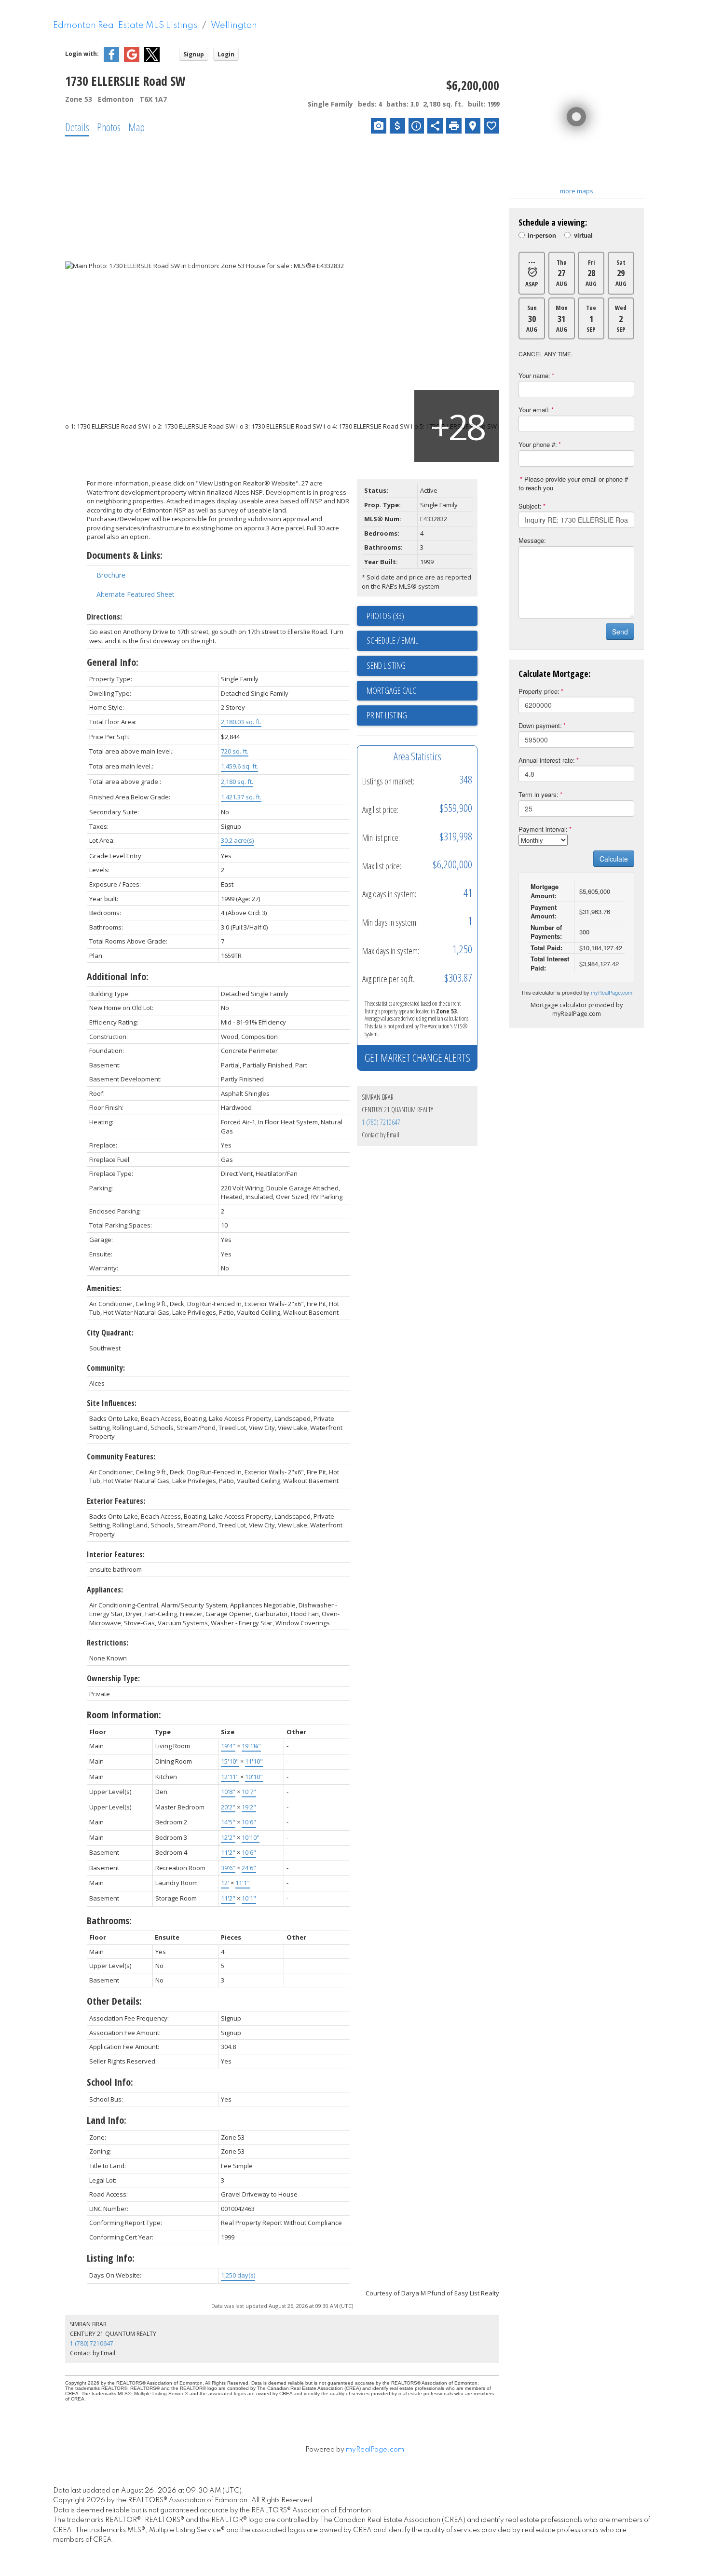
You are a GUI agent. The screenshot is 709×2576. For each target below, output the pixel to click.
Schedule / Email (392, 640)
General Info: (113, 662)
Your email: (534, 410)
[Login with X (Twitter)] (152, 60)
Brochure (111, 575)
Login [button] (226, 54)
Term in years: (539, 794)
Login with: (82, 54)
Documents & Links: (125, 555)
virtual (583, 236)
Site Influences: (112, 1403)
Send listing (386, 665)
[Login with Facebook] (111, 60)
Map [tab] (136, 127)
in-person (542, 236)
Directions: (104, 617)
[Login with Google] (132, 60)
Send (620, 632)
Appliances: (105, 1590)
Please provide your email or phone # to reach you (573, 484)
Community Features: (121, 1457)
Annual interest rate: (547, 760)
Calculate (614, 859)
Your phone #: (538, 444)
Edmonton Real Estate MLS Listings (125, 26)
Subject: (530, 506)
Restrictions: (108, 1643)
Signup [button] (194, 54)
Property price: (539, 691)
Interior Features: (116, 1554)
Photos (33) (385, 616)
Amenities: (104, 1288)
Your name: (534, 375)
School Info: (110, 2082)
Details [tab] (77, 127)
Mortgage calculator (422, 691)
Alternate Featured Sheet (136, 594)
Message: (532, 540)
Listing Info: (111, 2258)
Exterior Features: (116, 1501)
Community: (106, 1368)
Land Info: (107, 2120)
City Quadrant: (110, 1333)
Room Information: (124, 1715)
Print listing (387, 715)
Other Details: (114, 2001)
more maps (577, 191)
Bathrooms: (109, 1921)
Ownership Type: (113, 1678)
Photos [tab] (109, 127)
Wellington (234, 26)
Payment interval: (543, 829)
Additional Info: (118, 977)
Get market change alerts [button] (417, 1057)
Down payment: (540, 725)
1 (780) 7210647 (381, 1122)
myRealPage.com (612, 992)
